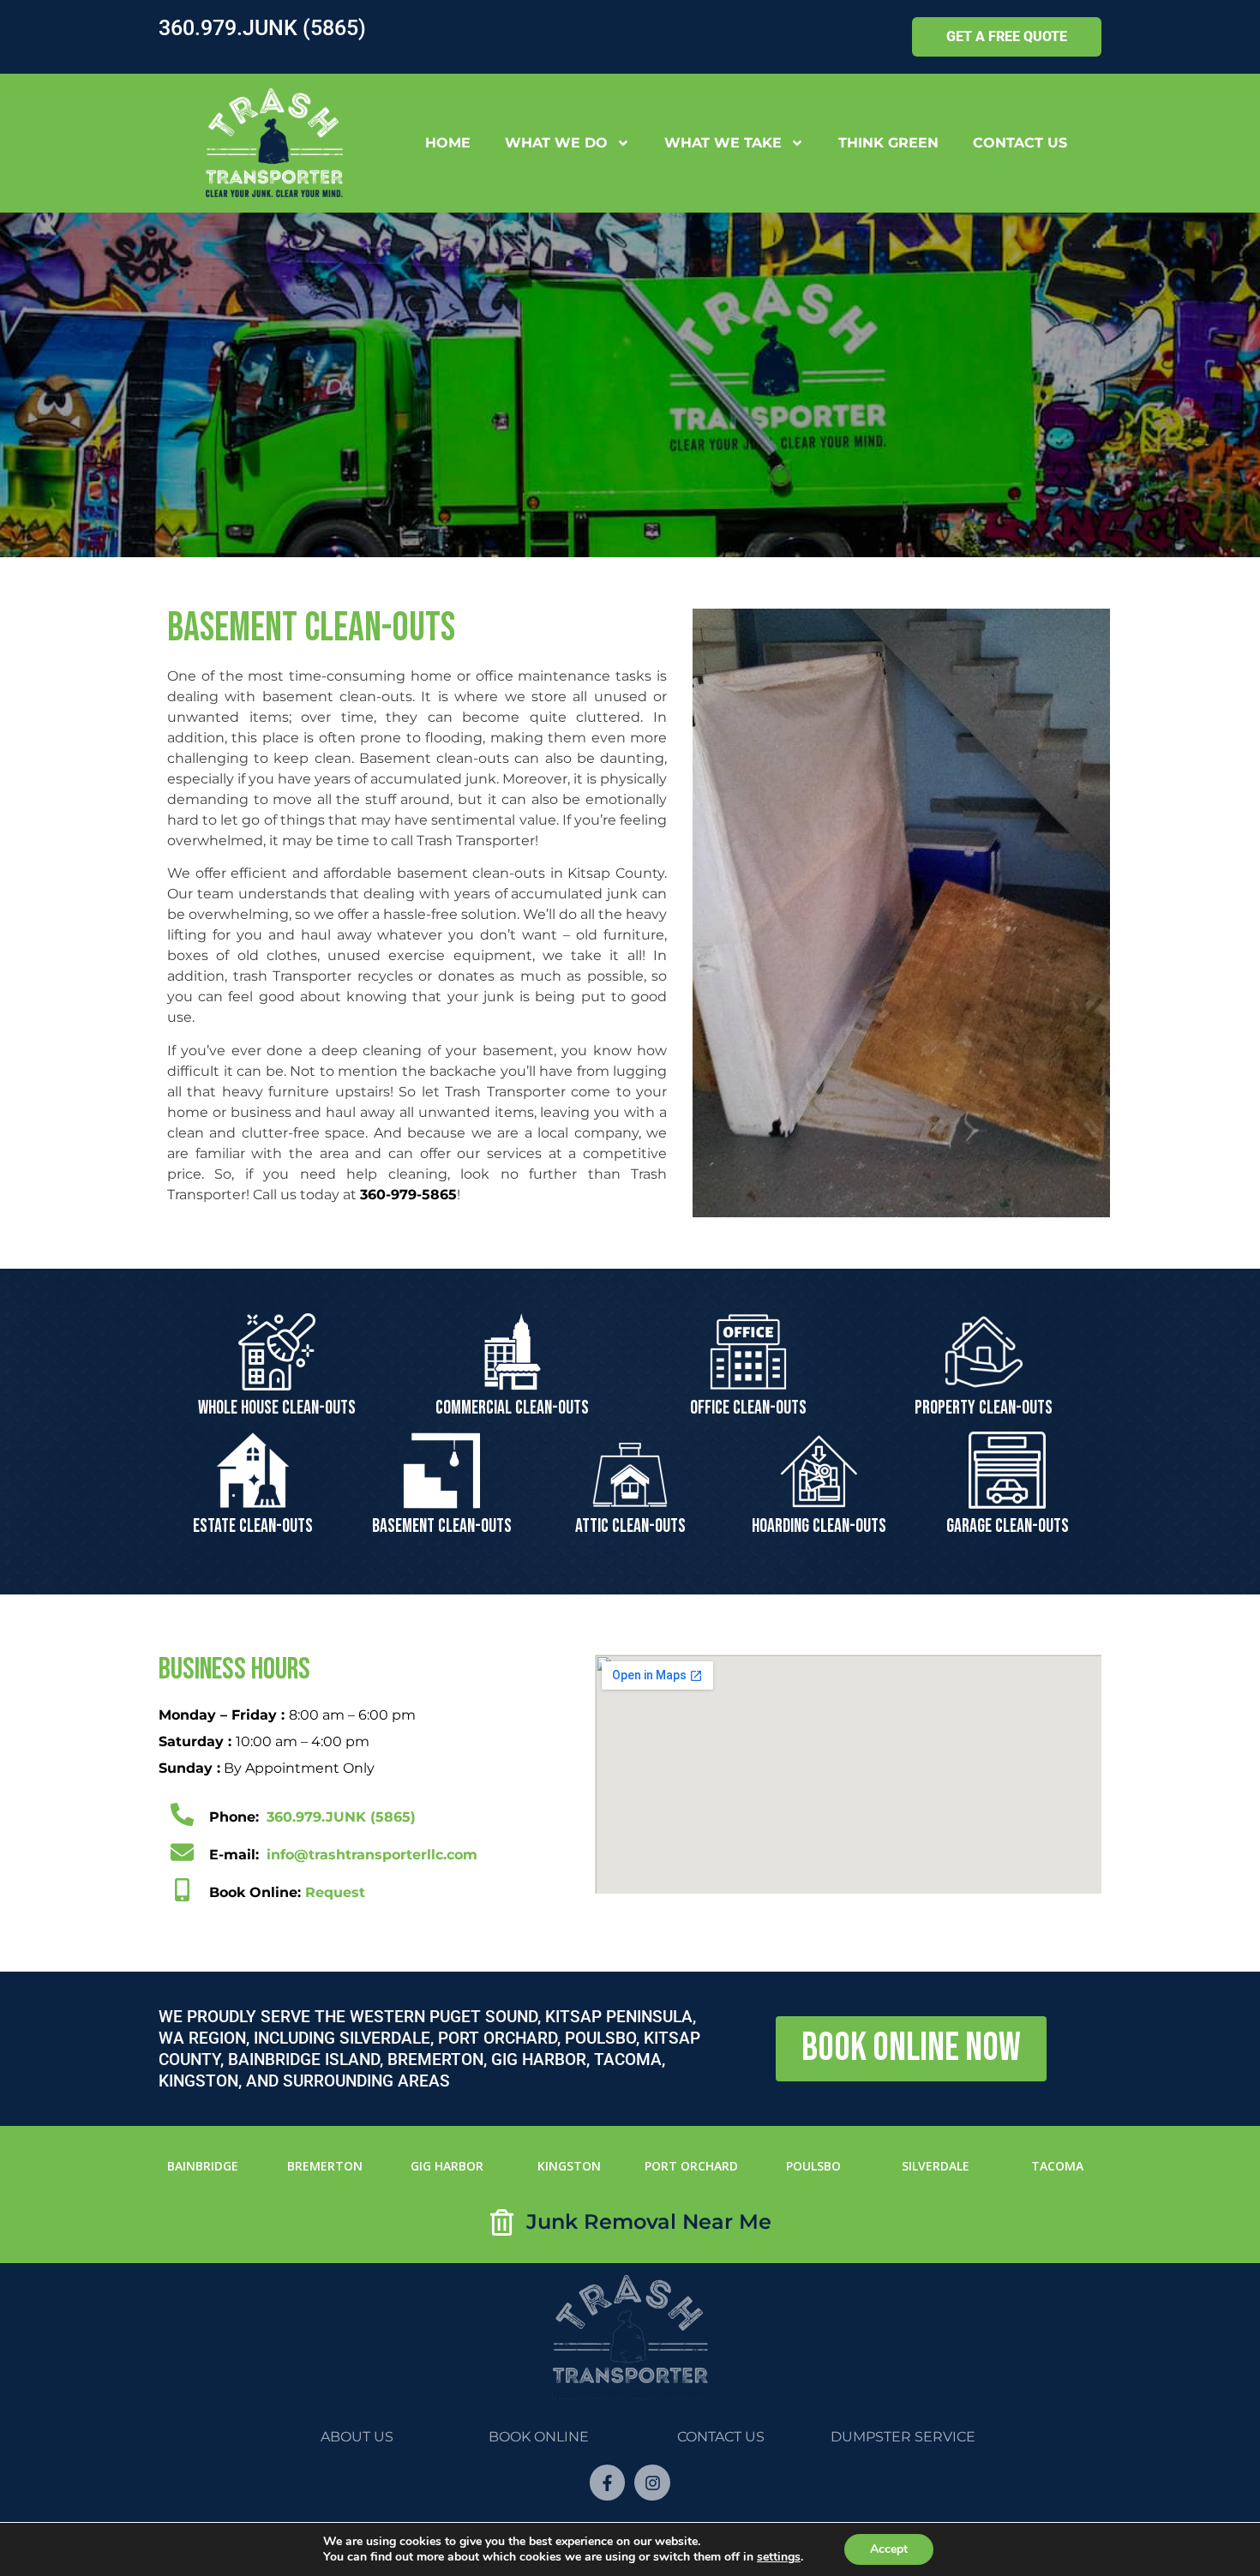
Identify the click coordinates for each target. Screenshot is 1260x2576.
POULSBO (813, 2166)
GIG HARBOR (447, 2166)
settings (779, 2557)
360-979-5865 (408, 1195)
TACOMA (1057, 2166)
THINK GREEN (888, 143)
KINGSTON (569, 2166)
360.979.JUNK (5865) (262, 28)
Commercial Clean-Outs (512, 1408)
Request (287, 1892)
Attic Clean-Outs (630, 1526)
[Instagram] (652, 2483)
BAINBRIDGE (203, 2166)
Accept (889, 2549)
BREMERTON (325, 2166)
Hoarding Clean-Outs (819, 1526)
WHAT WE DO (556, 143)
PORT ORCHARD (691, 2166)
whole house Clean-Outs (277, 1408)
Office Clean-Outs (748, 1408)
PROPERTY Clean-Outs (984, 1408)
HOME (448, 143)
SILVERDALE (936, 2166)
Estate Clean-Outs (253, 1526)
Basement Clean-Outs (442, 1526)
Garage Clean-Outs (1008, 1526)
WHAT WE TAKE (723, 143)
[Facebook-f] (608, 2483)
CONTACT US (1020, 143)
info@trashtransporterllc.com (372, 1855)
